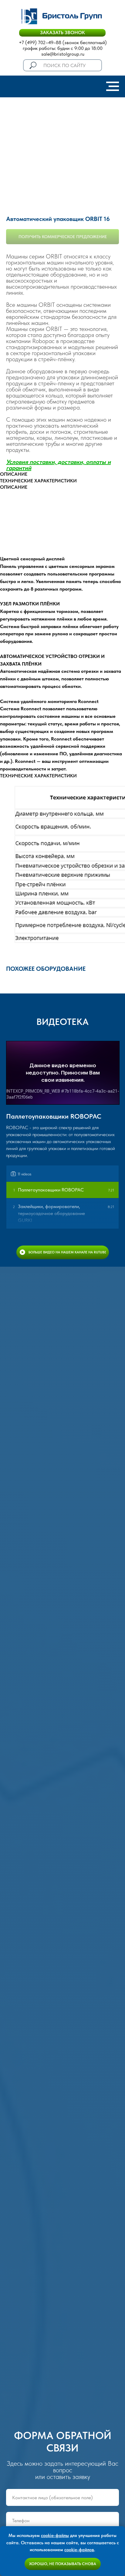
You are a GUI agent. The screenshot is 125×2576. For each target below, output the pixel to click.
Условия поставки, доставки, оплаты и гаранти (58, 465)
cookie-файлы (55, 2535)
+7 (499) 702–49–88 (40, 42)
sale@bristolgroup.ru (63, 54)
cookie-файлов (79, 2550)
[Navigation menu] (113, 86)
